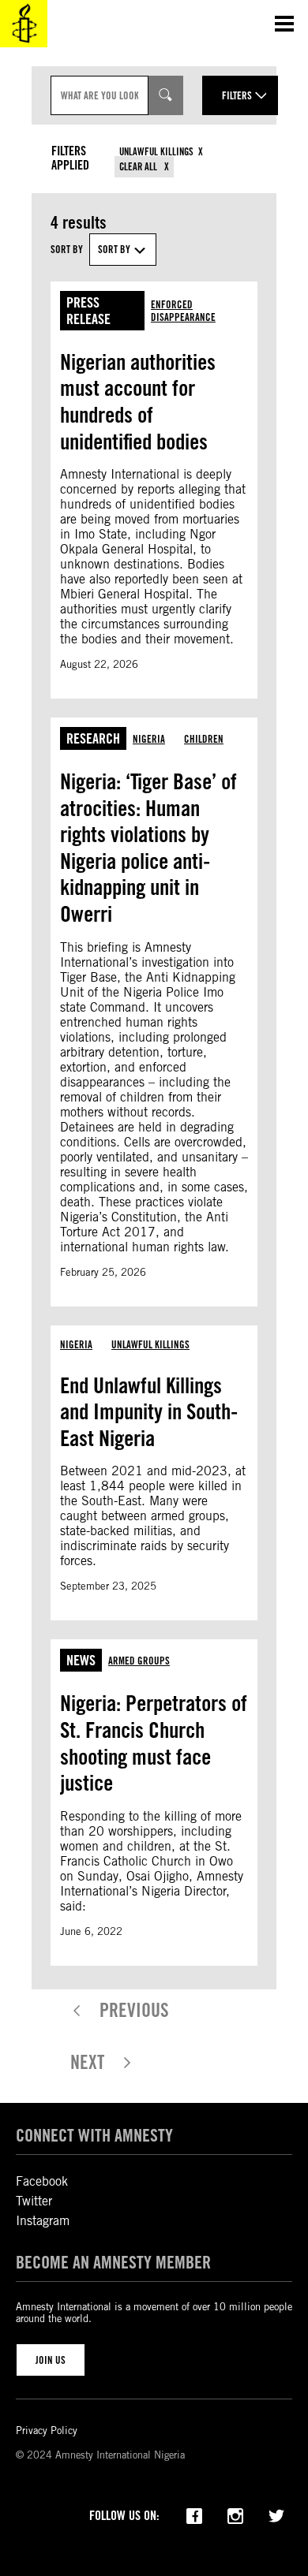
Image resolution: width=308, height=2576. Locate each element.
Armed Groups (139, 1661)
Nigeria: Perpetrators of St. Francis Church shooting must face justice (154, 1743)
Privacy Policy (47, 2431)
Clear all (139, 167)
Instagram (43, 2221)
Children (204, 739)
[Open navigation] (284, 24)
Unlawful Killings (156, 152)
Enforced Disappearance (183, 311)
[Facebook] (194, 2514)
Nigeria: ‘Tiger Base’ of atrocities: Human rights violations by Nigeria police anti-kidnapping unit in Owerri (148, 848)
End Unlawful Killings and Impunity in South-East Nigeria (149, 1412)
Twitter (34, 2201)
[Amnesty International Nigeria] (24, 24)
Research (93, 738)
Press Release (88, 311)
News (81, 1660)
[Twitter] (276, 2514)
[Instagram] (235, 2514)
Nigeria (149, 739)
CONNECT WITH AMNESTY (94, 2135)
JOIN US (51, 2360)
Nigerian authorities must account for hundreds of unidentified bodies (138, 402)
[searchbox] (100, 95)
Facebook (42, 2181)
